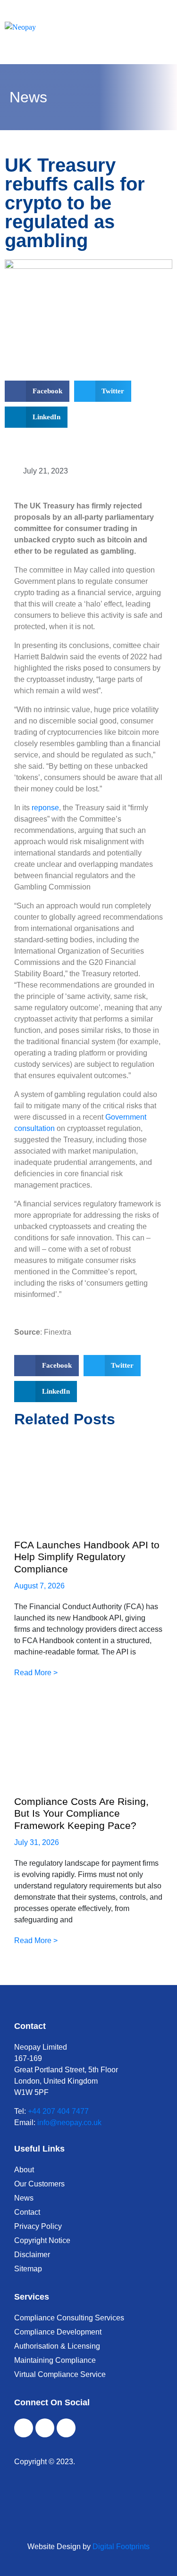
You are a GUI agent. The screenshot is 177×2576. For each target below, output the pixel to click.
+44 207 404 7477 (58, 2111)
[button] (37, 391)
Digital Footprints (121, 2547)
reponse (45, 808)
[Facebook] (24, 2428)
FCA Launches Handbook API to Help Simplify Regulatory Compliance (87, 1557)
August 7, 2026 (39, 1586)
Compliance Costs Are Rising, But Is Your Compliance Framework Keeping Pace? (81, 1813)
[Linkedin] (66, 2428)
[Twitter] (45, 2428)
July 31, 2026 (37, 1842)
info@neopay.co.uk (69, 2123)
